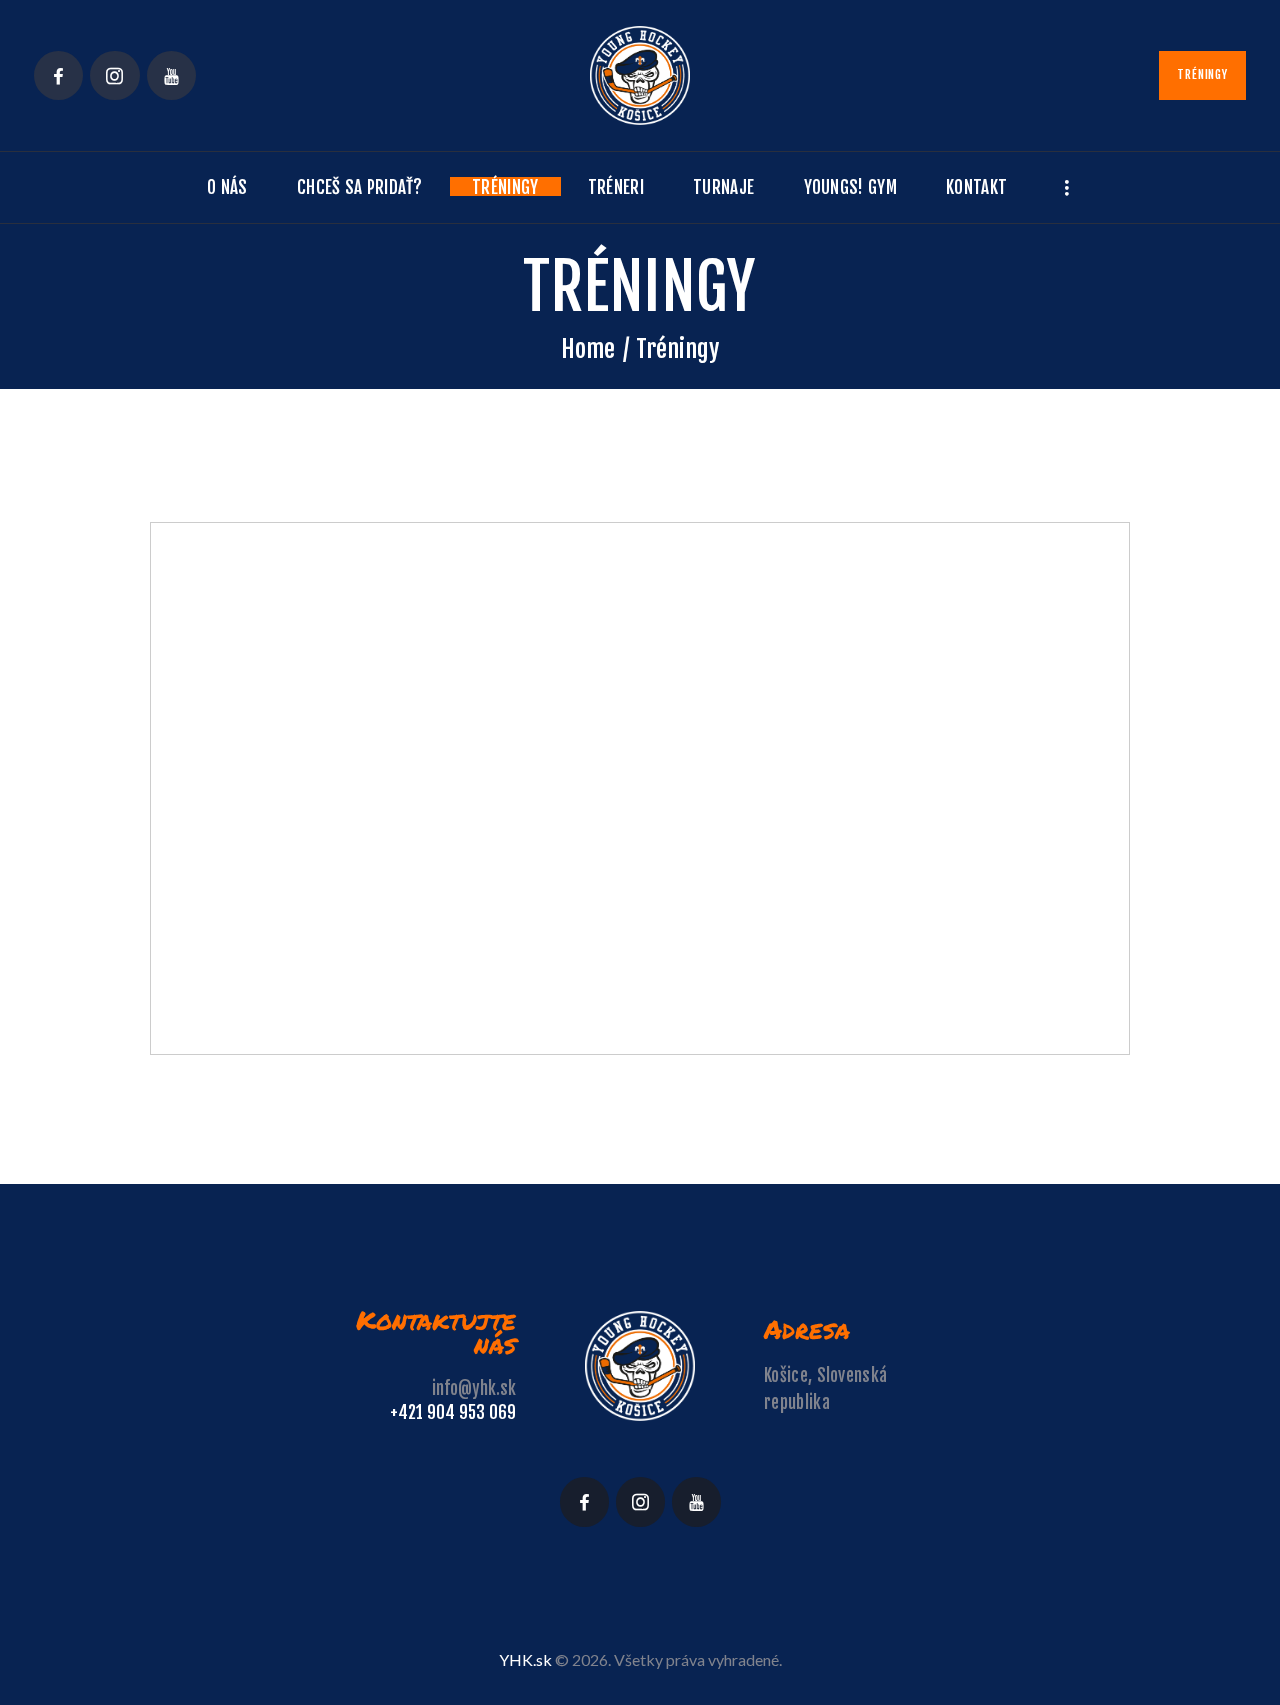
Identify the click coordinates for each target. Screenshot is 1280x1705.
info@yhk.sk (474, 1388)
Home (588, 349)
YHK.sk (525, 1659)
